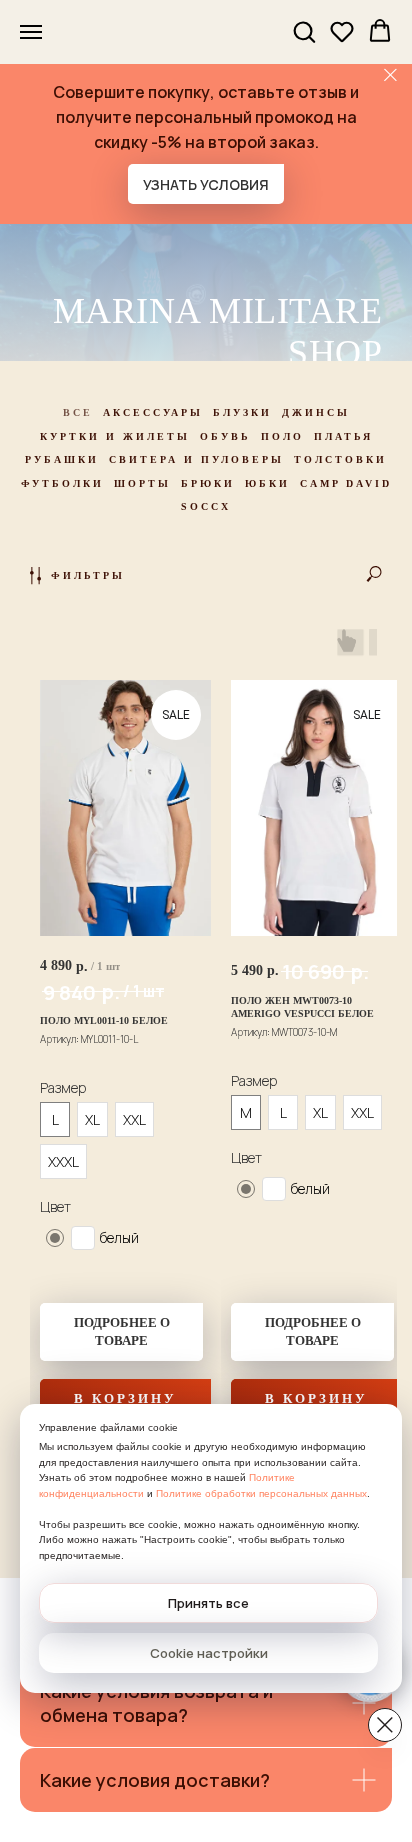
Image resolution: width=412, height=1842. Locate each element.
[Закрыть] (390, 75)
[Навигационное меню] (31, 32)
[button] (304, 31)
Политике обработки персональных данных (261, 1493)
